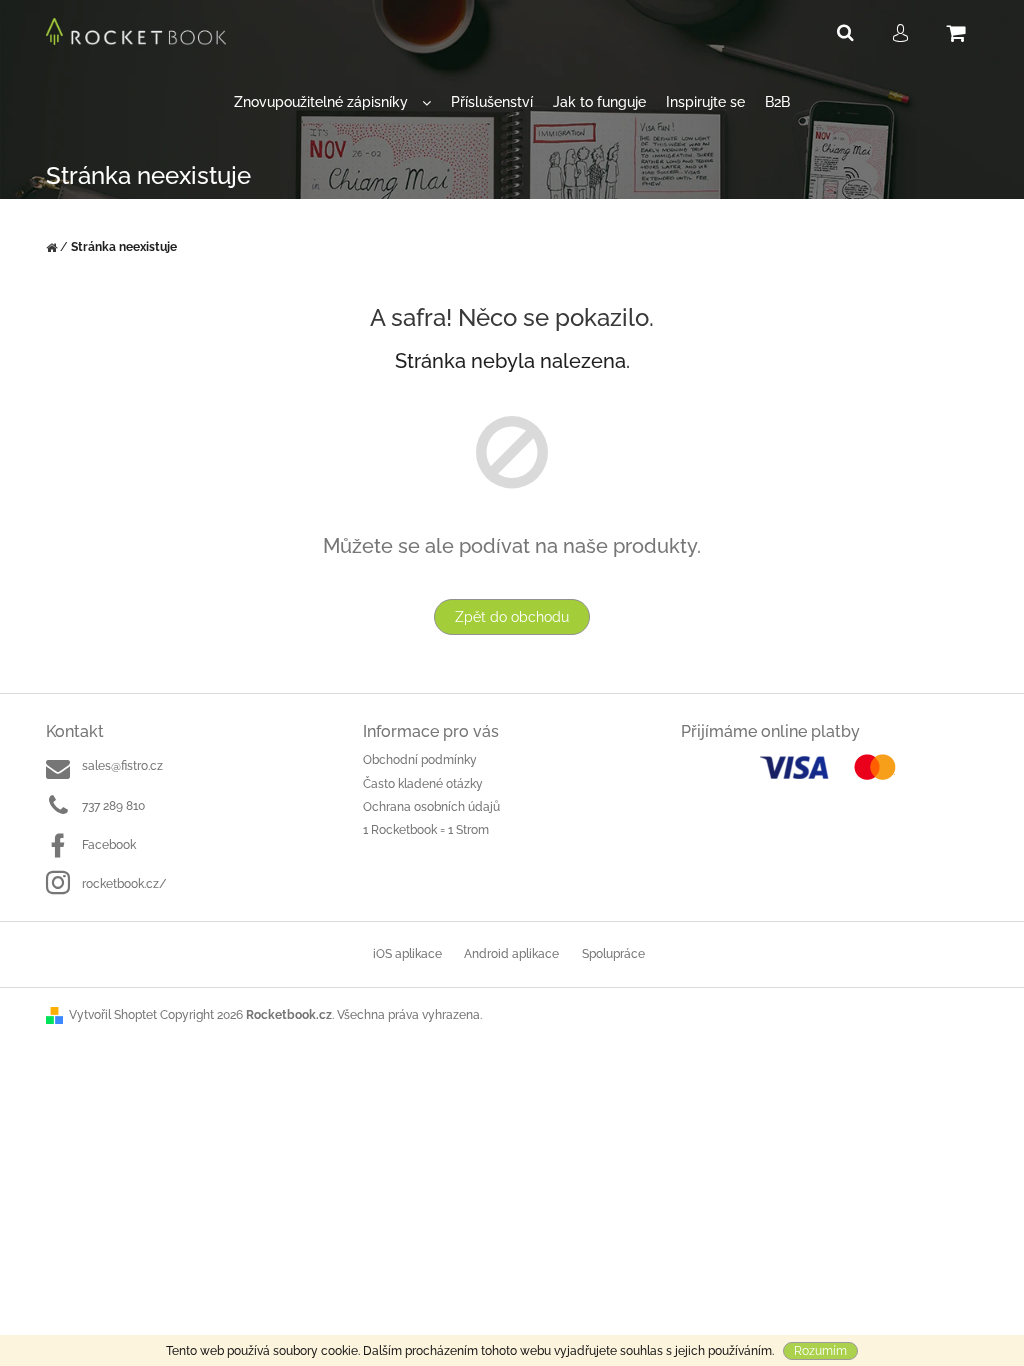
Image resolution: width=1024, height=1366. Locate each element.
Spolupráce (613, 954)
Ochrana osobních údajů (431, 807)
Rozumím (820, 1351)
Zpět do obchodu (512, 617)
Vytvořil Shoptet (113, 1015)
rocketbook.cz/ (124, 884)
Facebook (109, 845)
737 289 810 (113, 806)
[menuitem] (332, 102)
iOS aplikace (407, 954)
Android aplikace (511, 954)
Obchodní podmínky (420, 760)
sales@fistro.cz (122, 766)
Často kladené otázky (423, 784)
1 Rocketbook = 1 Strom (426, 830)
